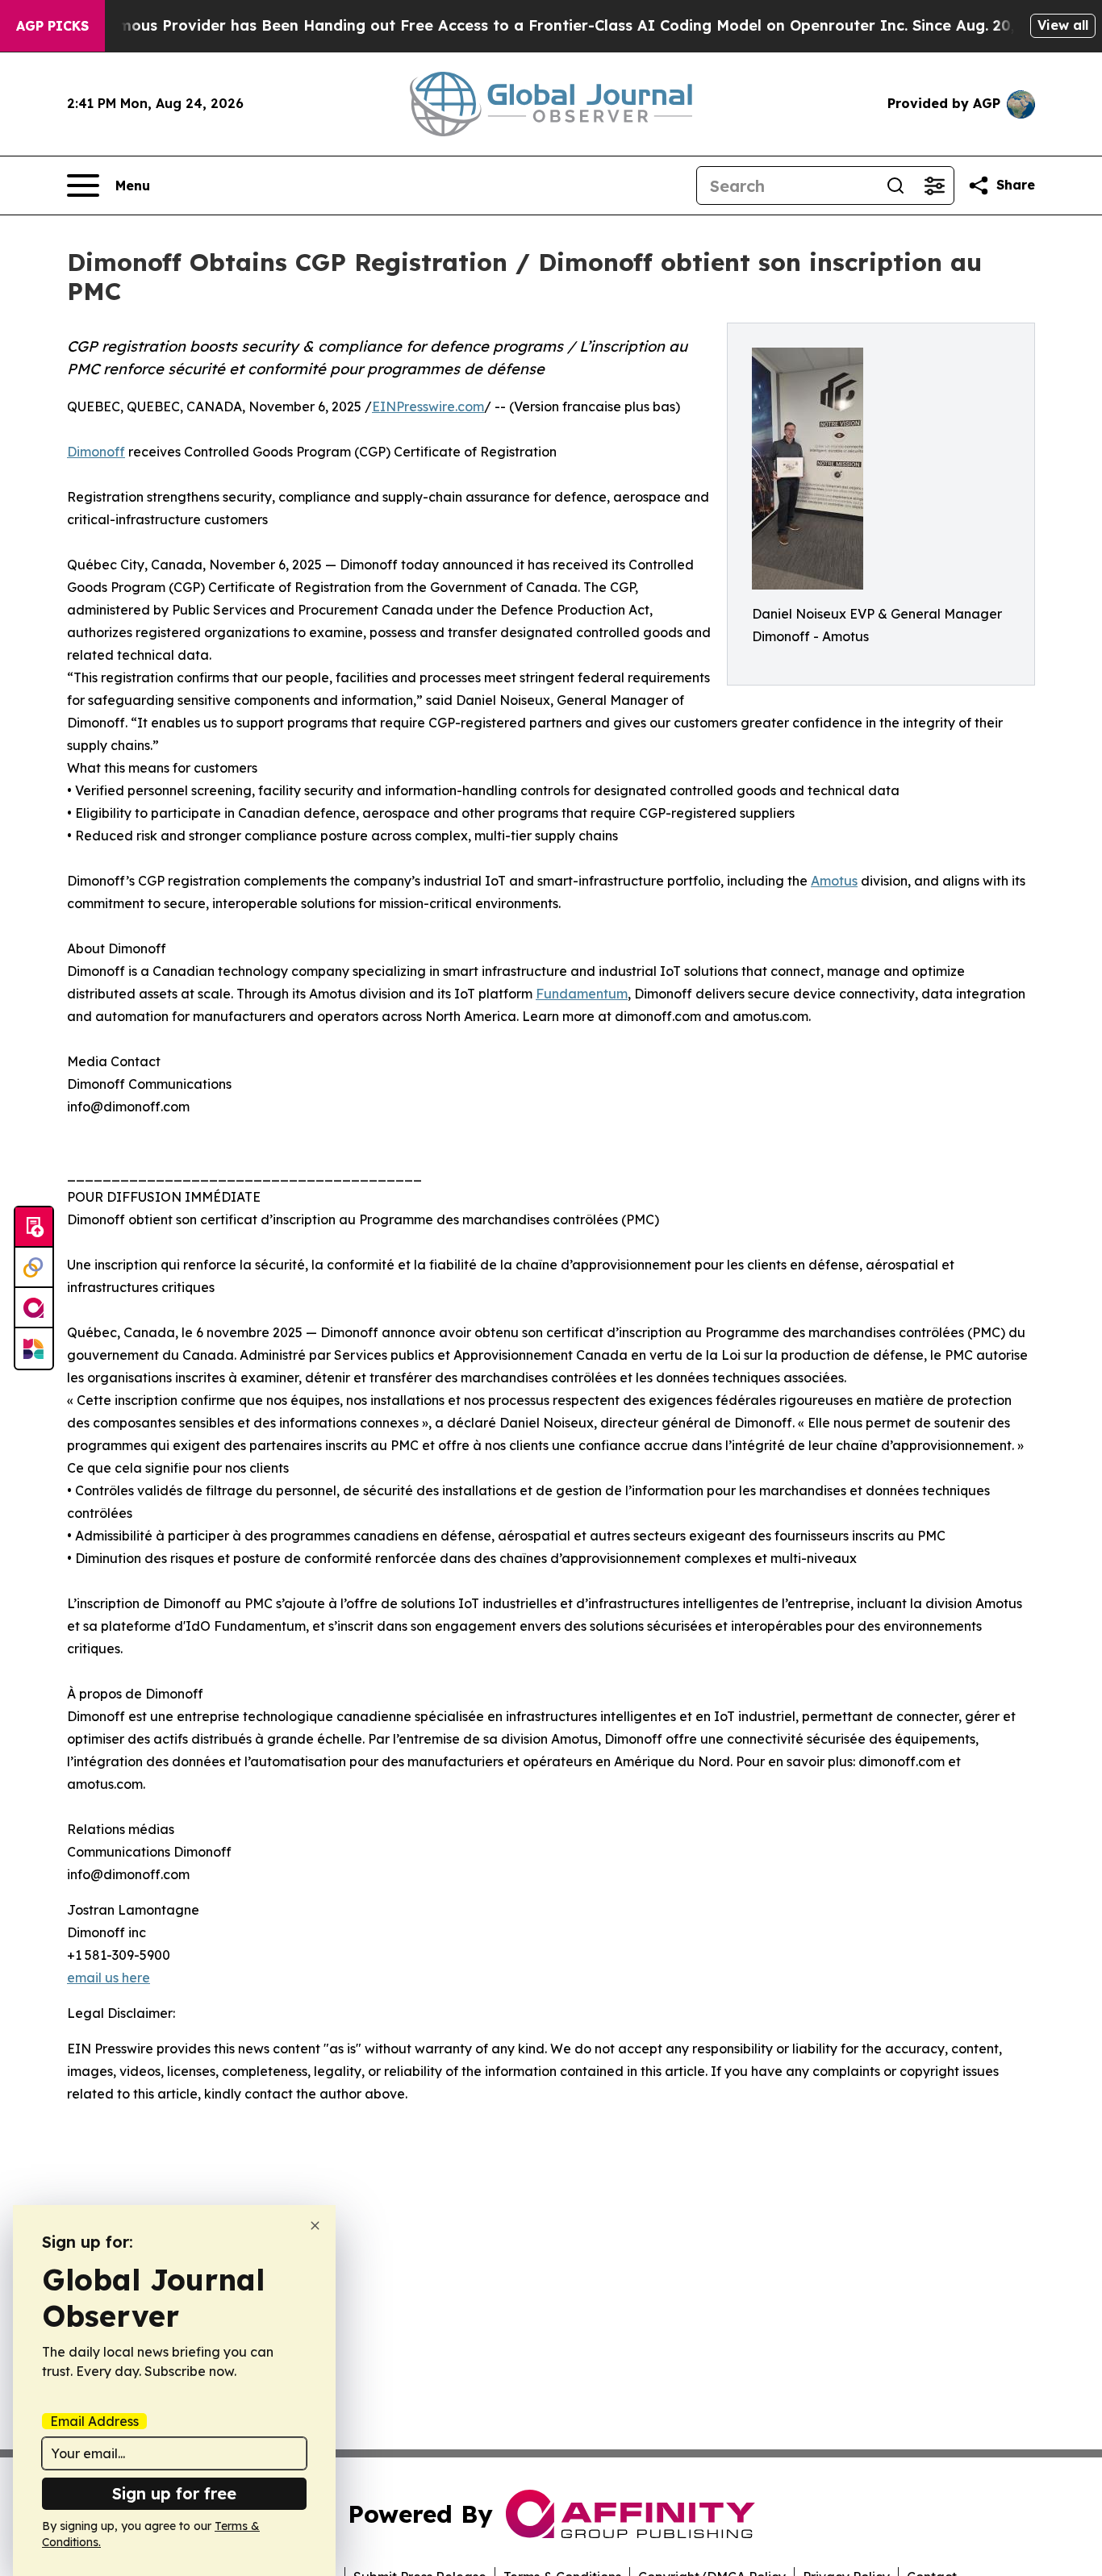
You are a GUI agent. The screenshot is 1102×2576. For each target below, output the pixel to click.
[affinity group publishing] (34, 1308)
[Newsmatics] (34, 1348)
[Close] (315, 2226)
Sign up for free (174, 2493)
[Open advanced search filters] (934, 185)
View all (1063, 25)
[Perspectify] (34, 1268)
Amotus (834, 881)
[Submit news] (34, 1228)
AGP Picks (52, 26)
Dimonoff (96, 452)
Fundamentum (582, 994)
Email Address (94, 2421)
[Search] (895, 185)
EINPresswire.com (428, 406)
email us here (109, 1978)
